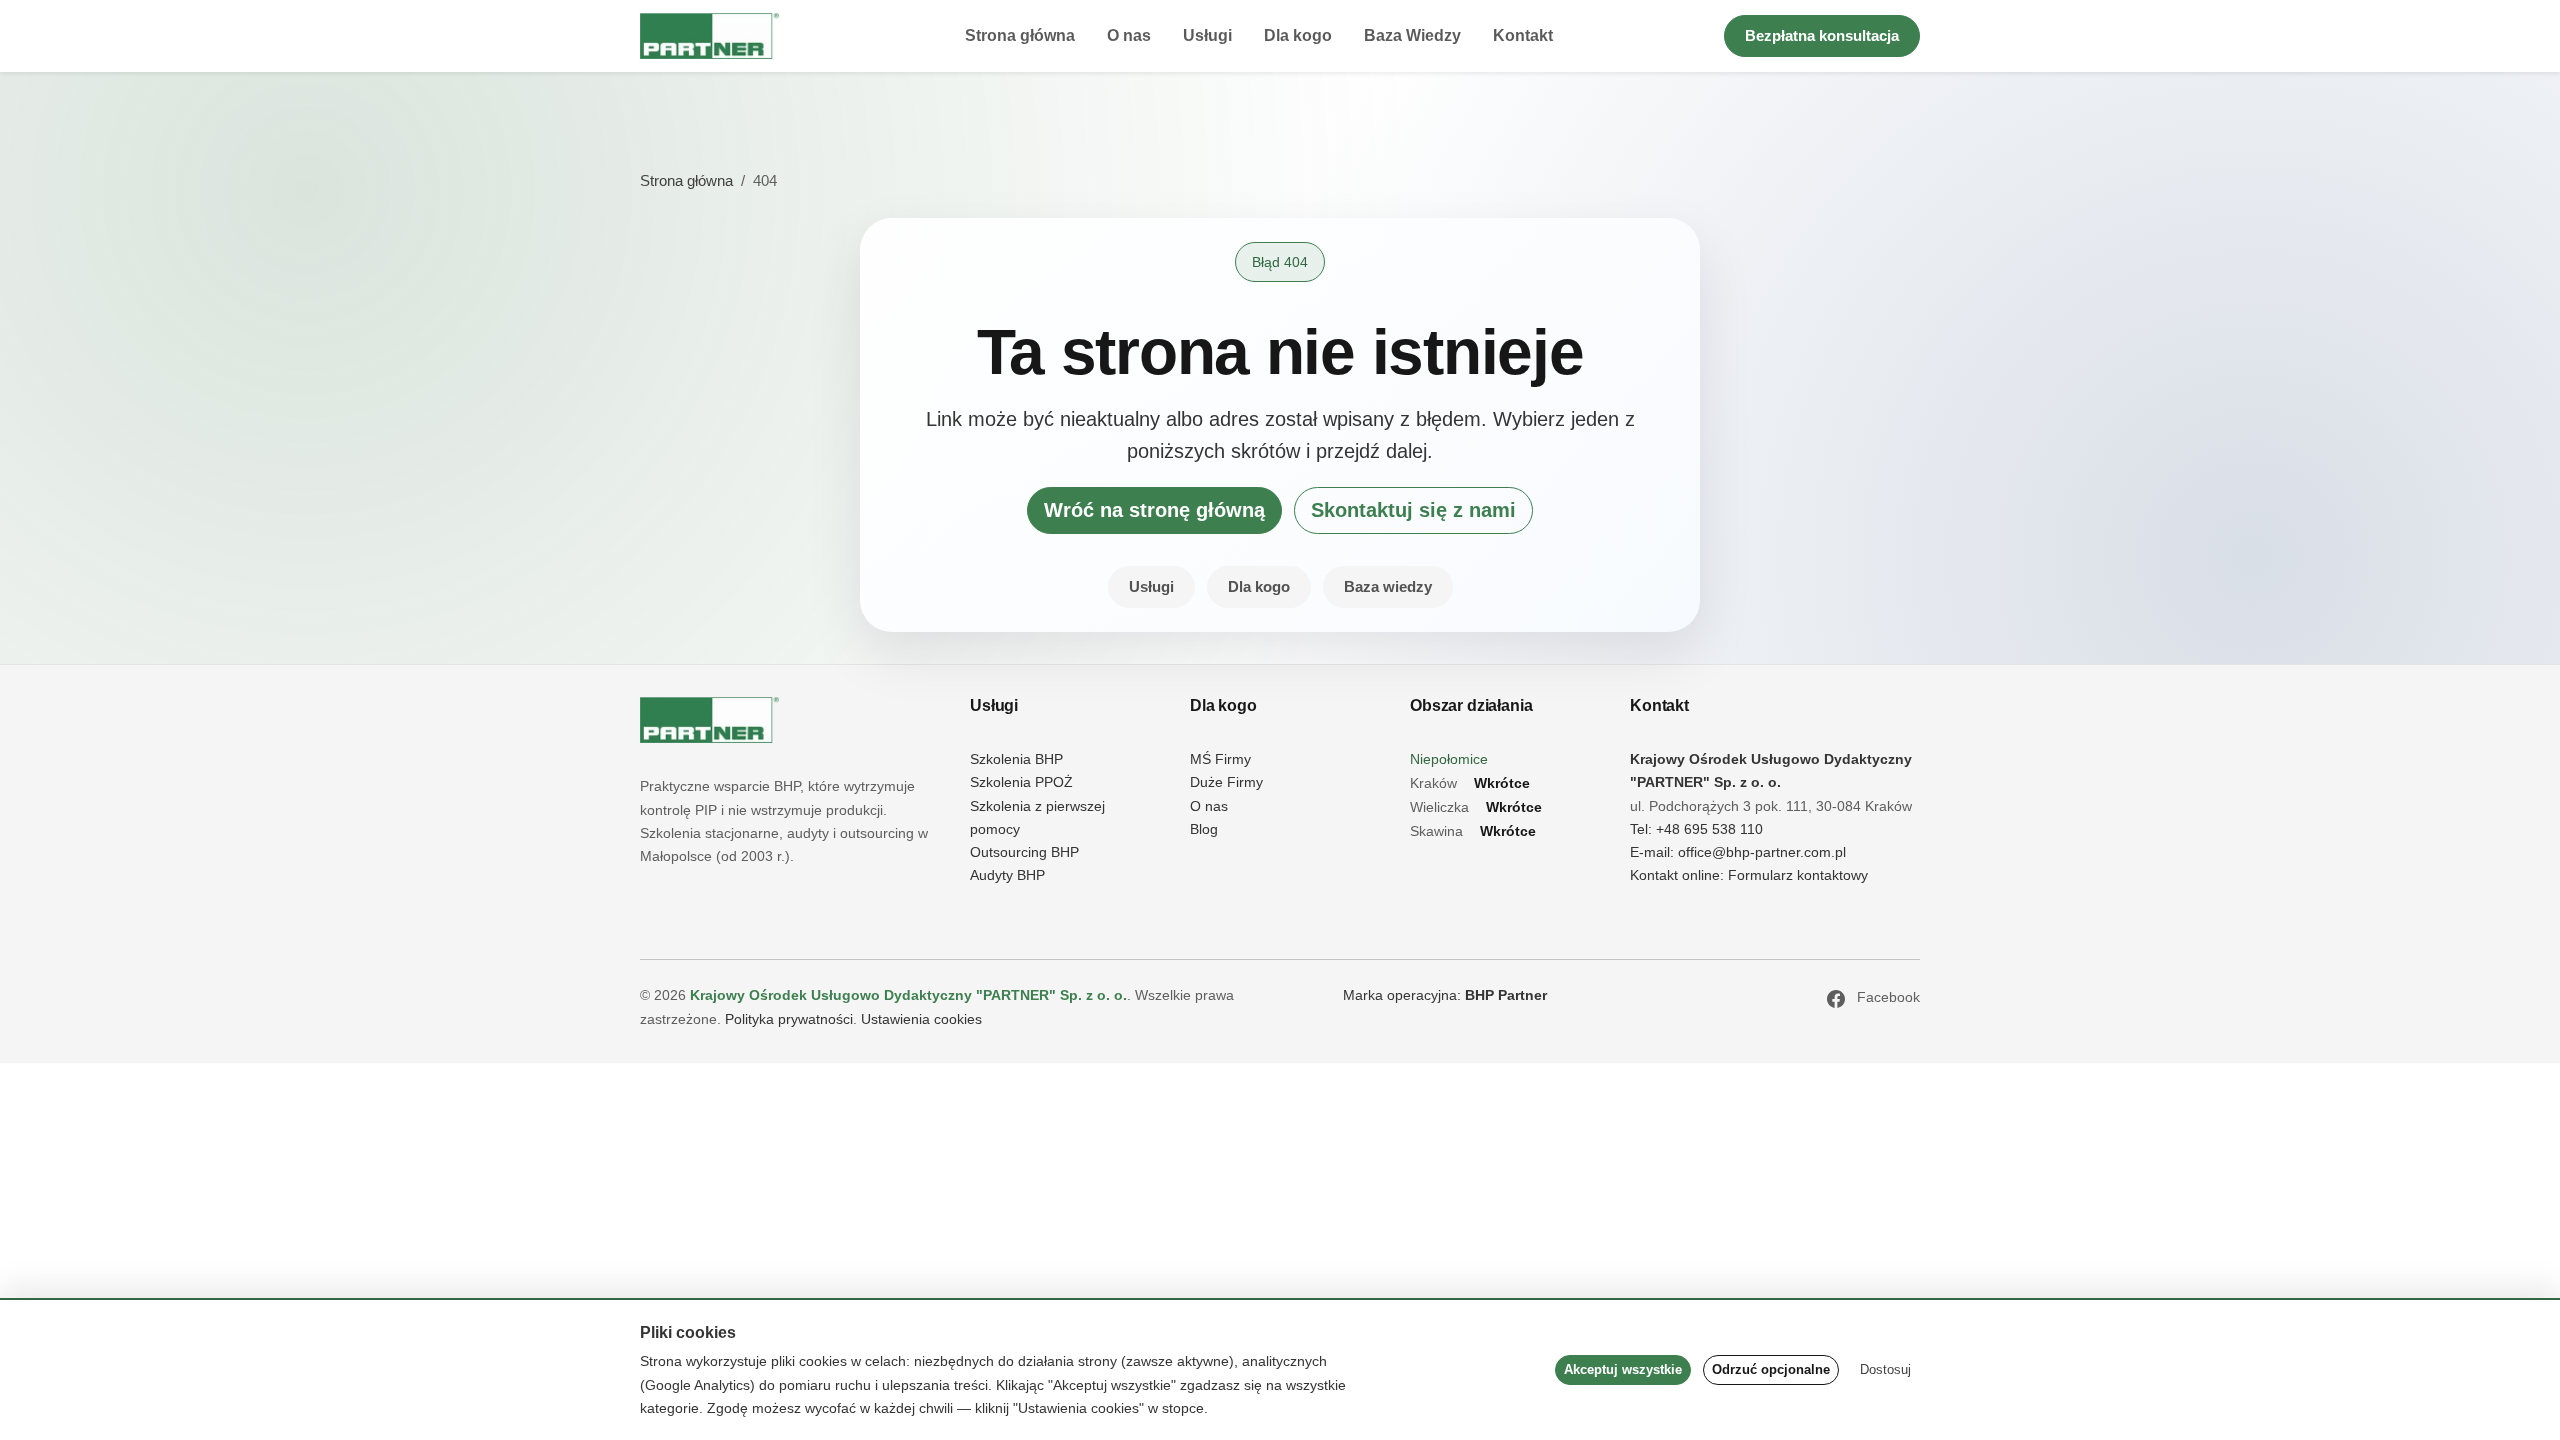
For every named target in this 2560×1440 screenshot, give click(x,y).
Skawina (1473, 831)
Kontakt (1523, 35)
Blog (1204, 829)
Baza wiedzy (1388, 586)
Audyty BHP (1007, 875)
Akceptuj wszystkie (1623, 1369)
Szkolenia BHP (1016, 759)
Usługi (1207, 35)
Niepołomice (1449, 759)
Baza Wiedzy (1412, 35)
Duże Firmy (1226, 782)
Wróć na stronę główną (1154, 510)
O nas (1129, 35)
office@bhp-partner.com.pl (1762, 852)
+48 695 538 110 (1709, 829)
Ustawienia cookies (921, 1019)
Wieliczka (1476, 807)
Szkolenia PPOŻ (1021, 782)
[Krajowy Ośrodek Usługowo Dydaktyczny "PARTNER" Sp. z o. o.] (709, 720)
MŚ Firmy (1220, 759)
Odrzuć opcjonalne (1771, 1369)
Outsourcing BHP (1024, 852)
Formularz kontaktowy (1798, 875)
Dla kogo (1298, 35)
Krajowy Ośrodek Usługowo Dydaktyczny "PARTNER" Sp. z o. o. (908, 995)
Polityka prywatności (789, 1019)
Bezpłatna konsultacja (1822, 35)
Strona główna (1020, 35)
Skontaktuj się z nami (1413, 510)
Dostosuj (1885, 1369)
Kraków (1470, 783)
